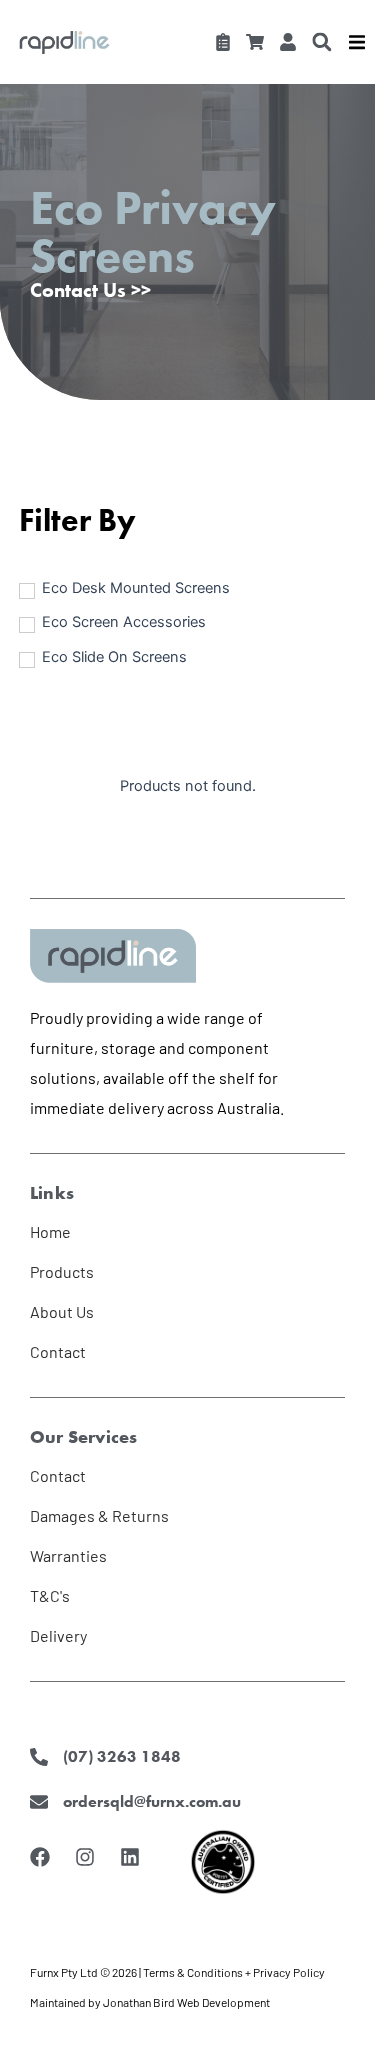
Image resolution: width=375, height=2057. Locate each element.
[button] (321, 41)
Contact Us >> (90, 290)
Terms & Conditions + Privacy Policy (234, 1972)
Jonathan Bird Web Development (186, 2002)
